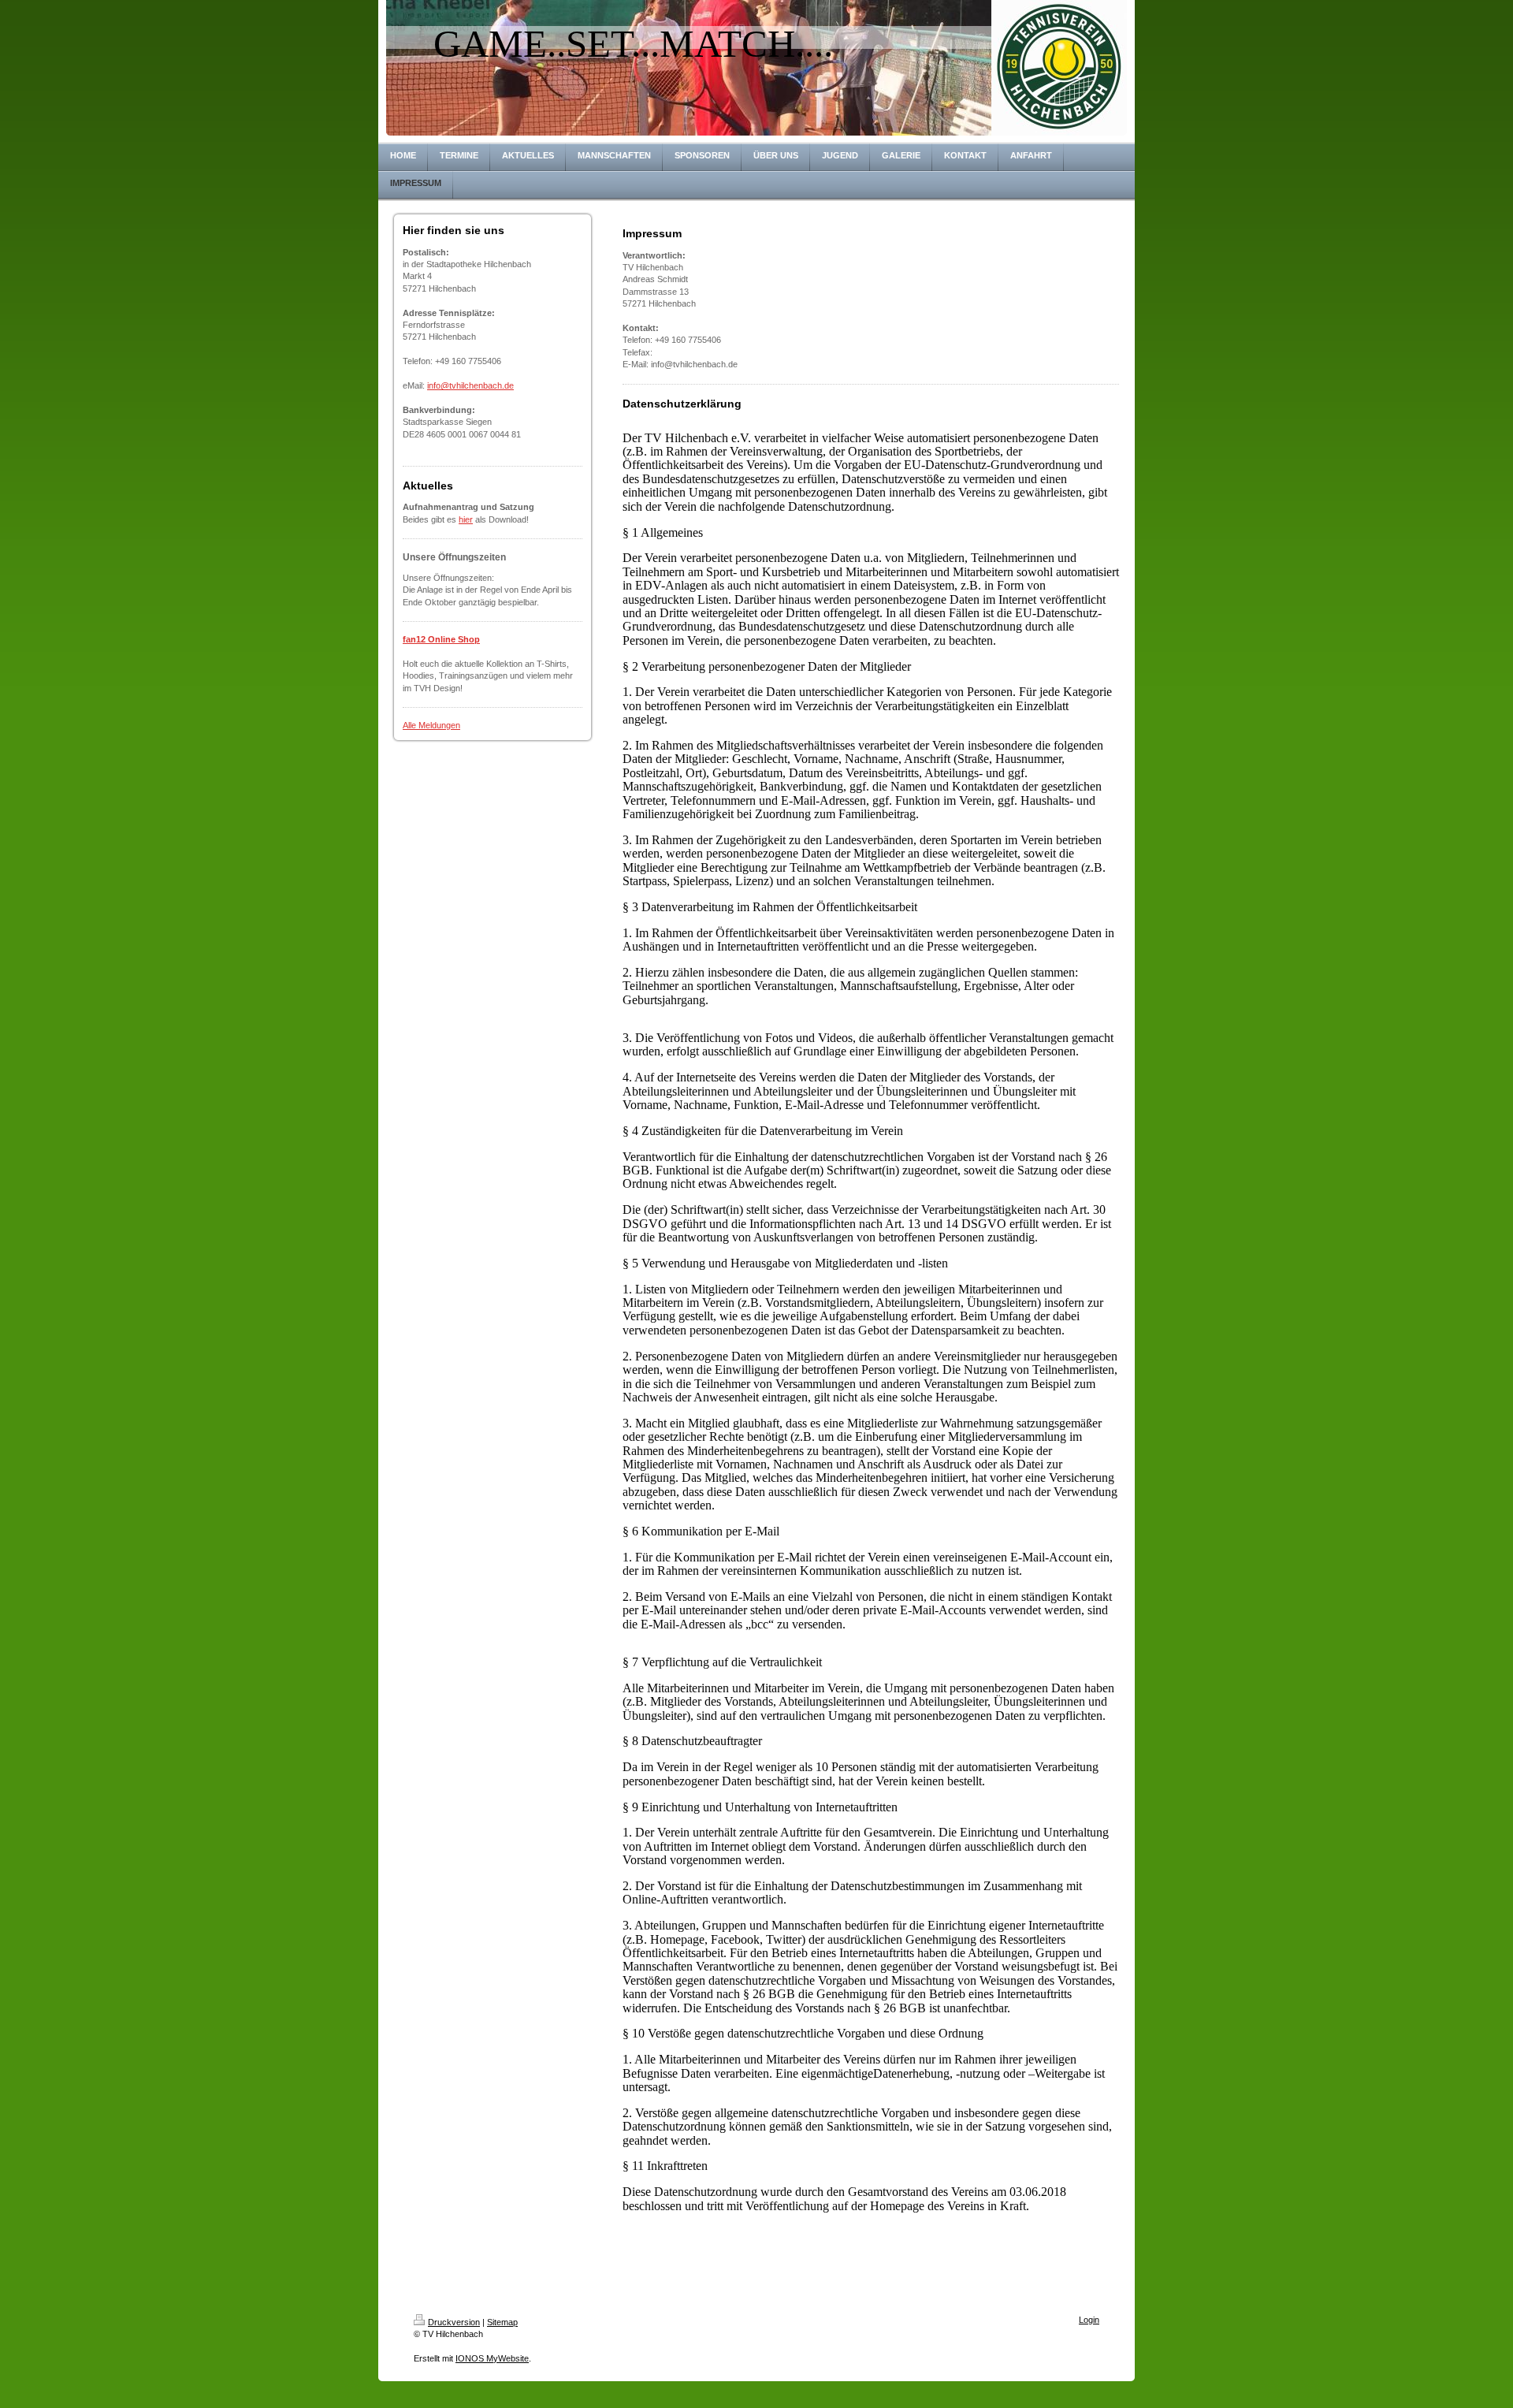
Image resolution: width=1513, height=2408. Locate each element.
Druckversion (454, 2322)
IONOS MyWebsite (492, 2358)
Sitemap (502, 2322)
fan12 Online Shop (441, 639)
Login (1089, 2320)
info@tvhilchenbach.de (470, 385)
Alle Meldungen (431, 725)
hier (466, 519)
